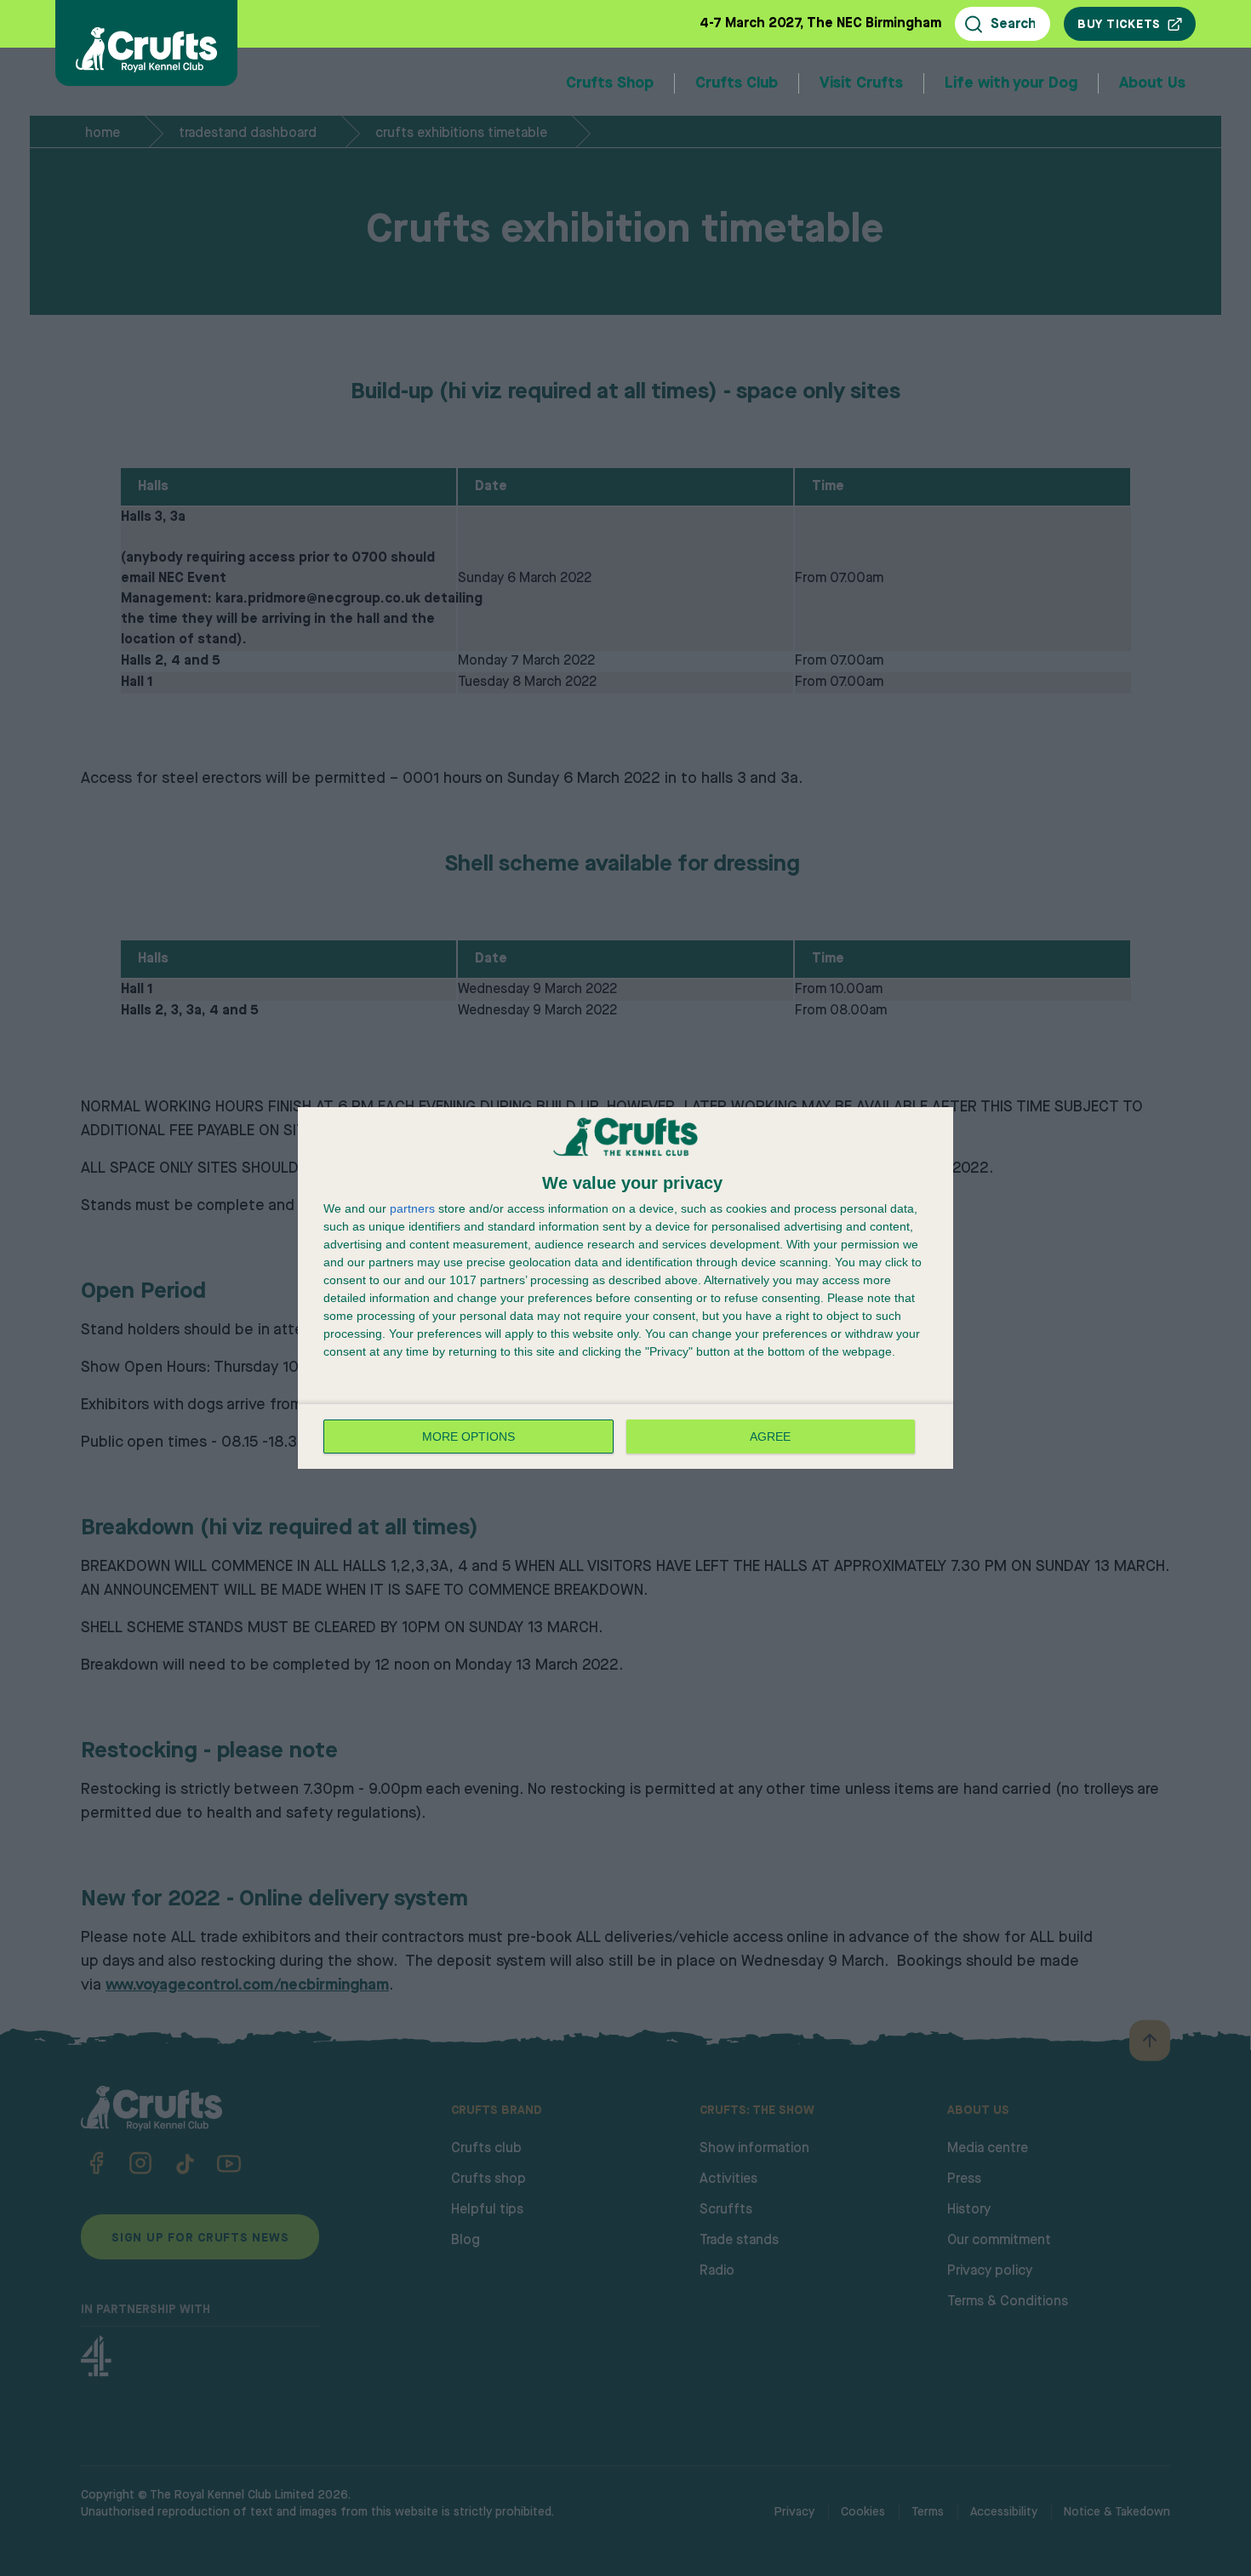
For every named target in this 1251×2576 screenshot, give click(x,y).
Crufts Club (737, 83)
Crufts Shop (610, 83)
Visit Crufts (861, 83)
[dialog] (625, 1288)
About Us (1152, 83)
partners (412, 1208)
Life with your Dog (1011, 83)
